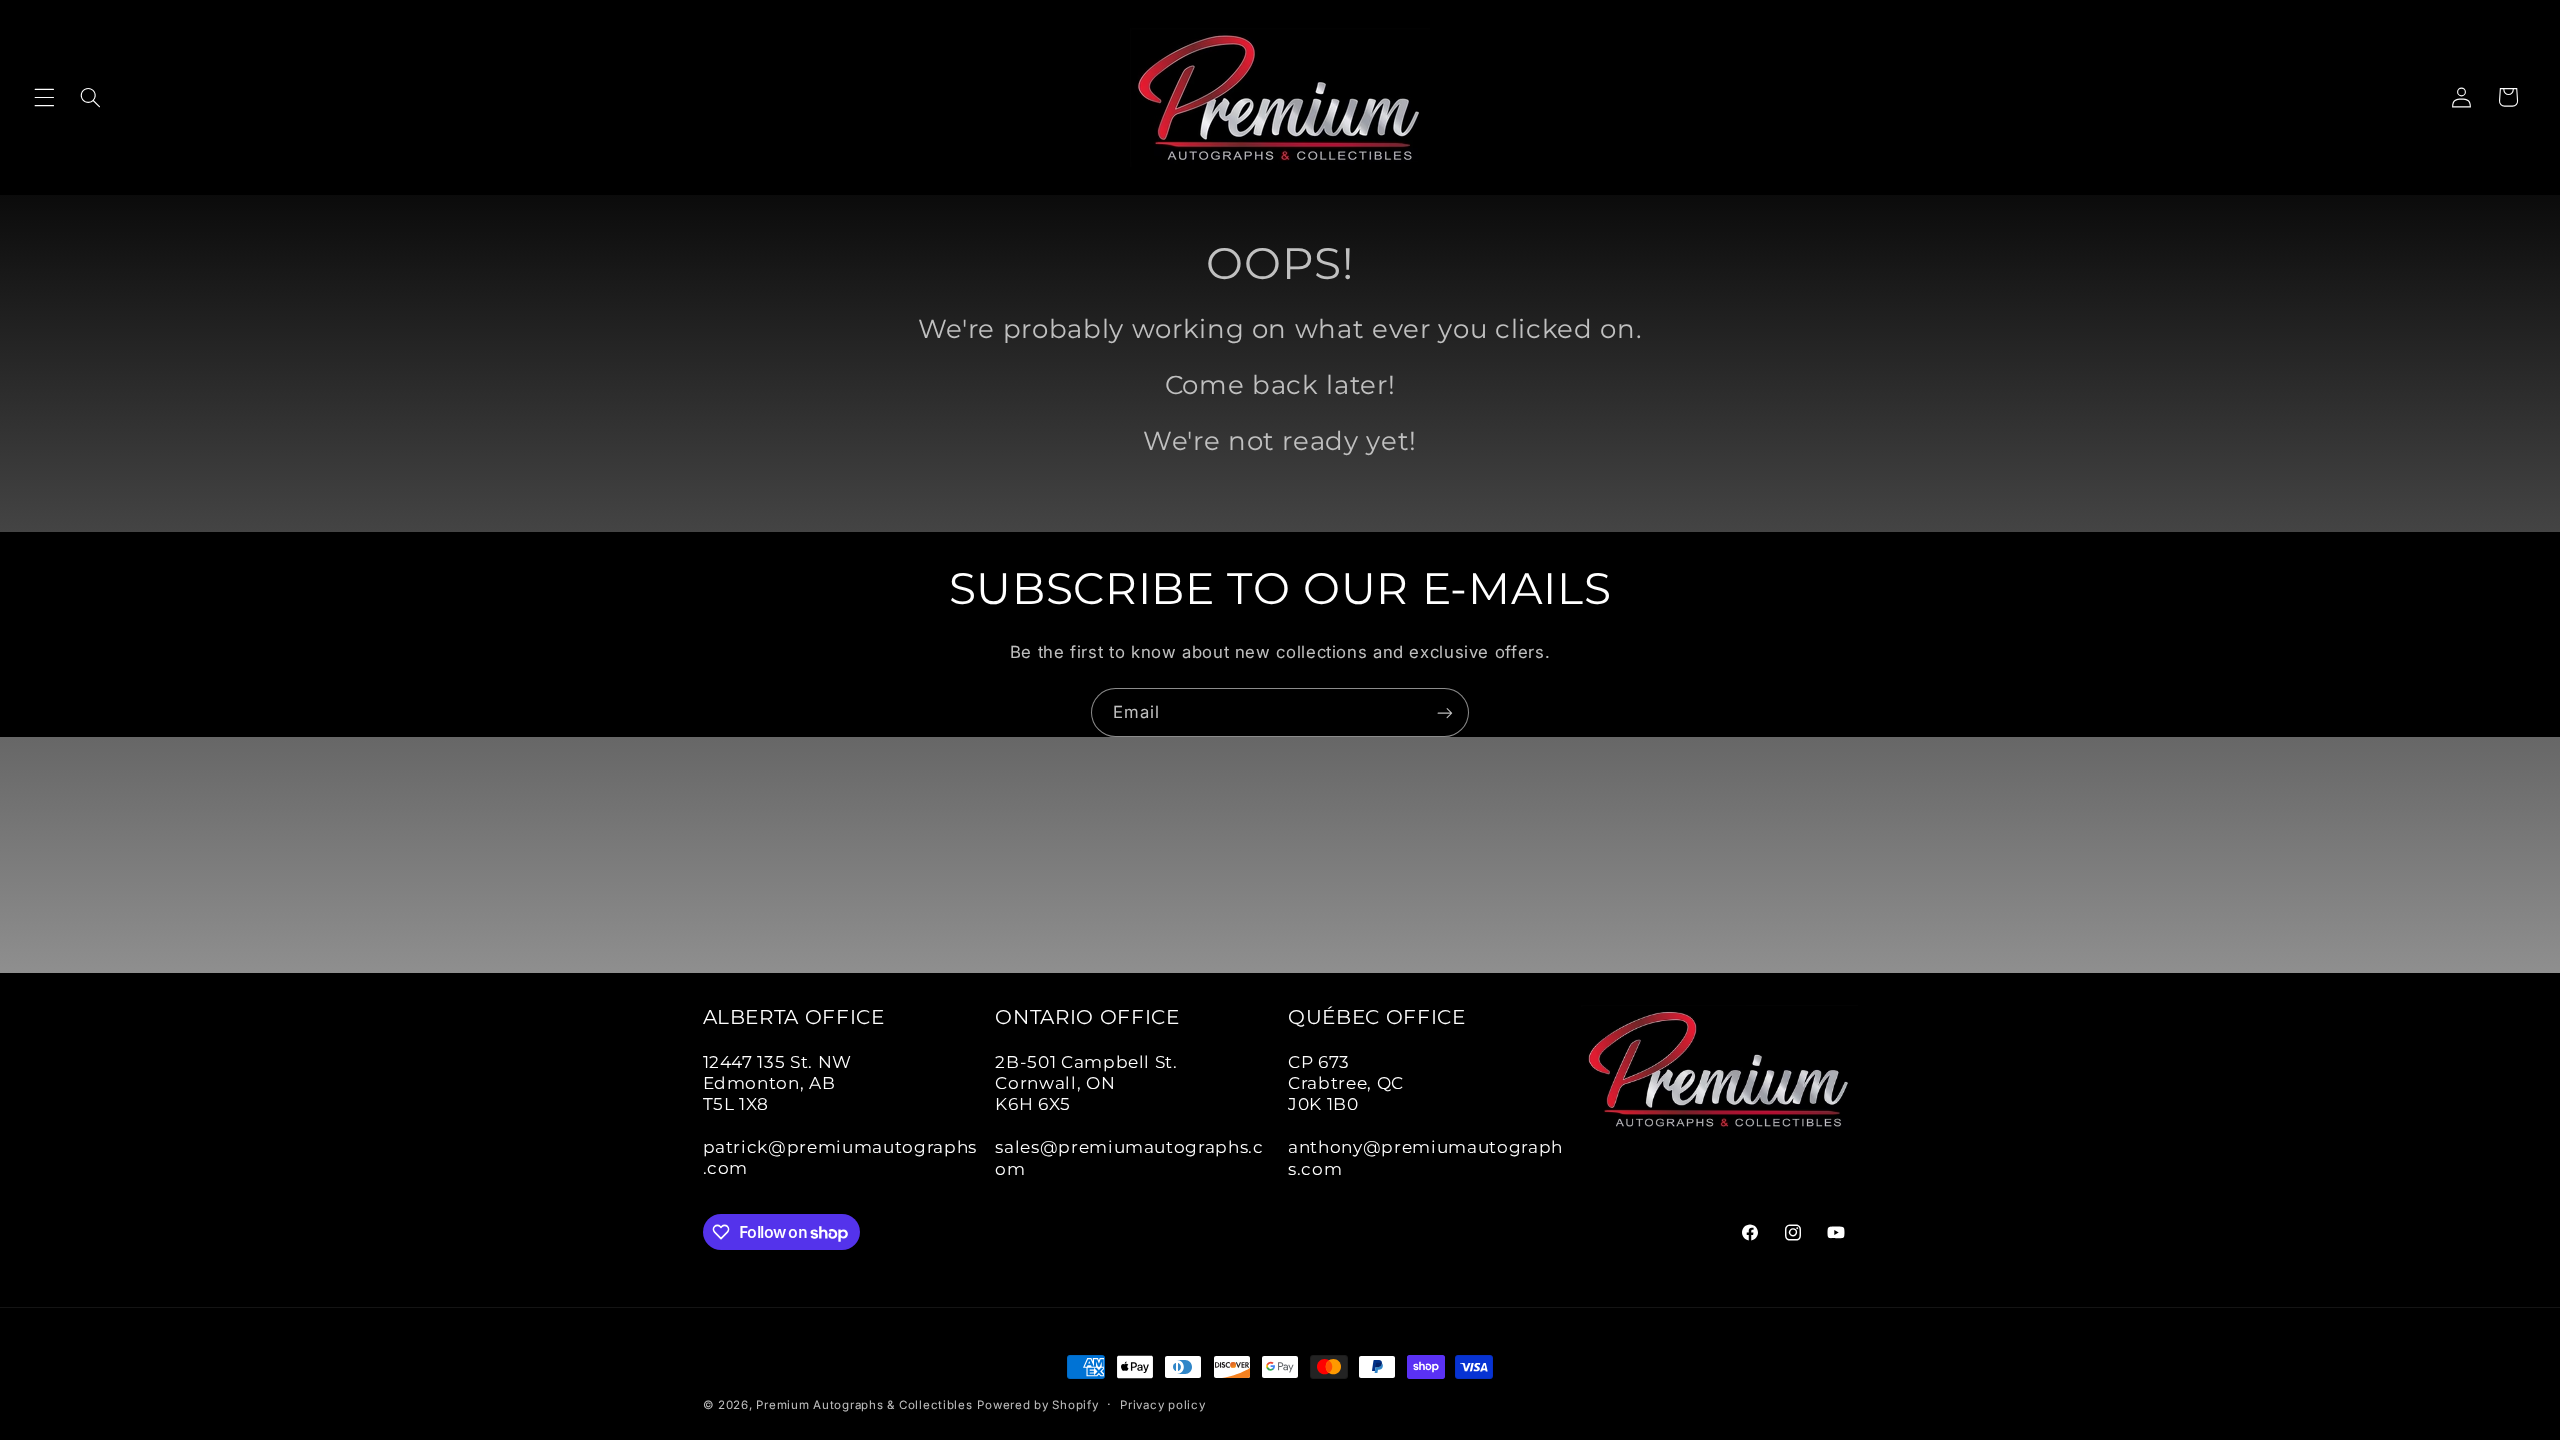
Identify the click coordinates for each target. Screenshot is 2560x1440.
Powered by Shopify (1037, 1405)
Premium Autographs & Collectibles (864, 1405)
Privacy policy (1162, 1405)
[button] (44, 97)
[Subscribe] (1445, 712)
